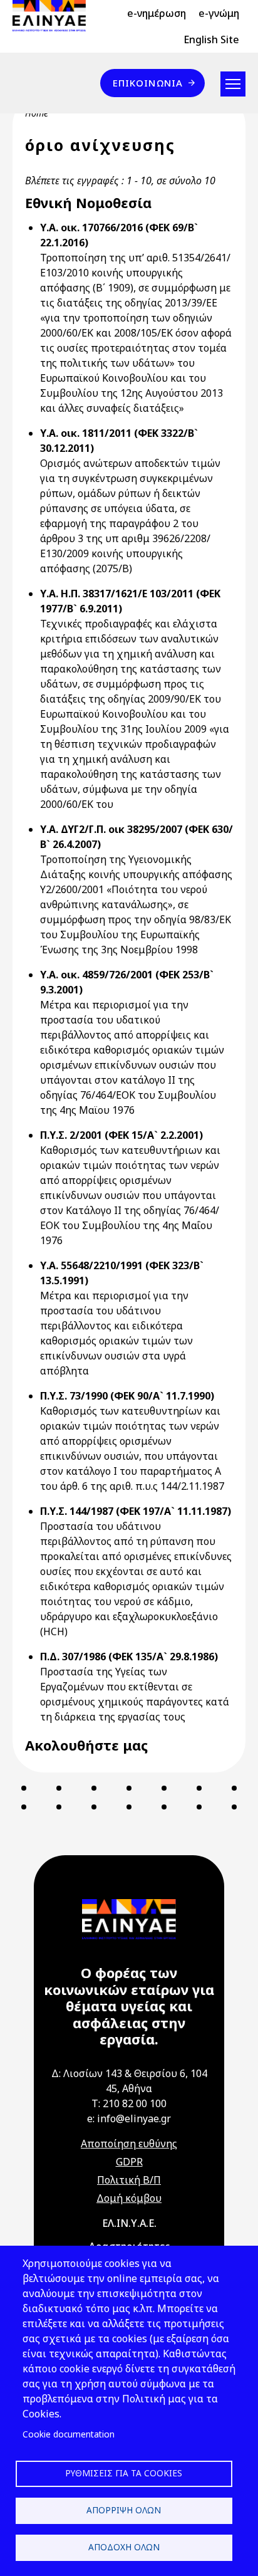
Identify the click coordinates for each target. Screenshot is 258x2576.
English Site (211, 39)
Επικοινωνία (148, 83)
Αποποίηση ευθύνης (129, 2144)
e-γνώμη (219, 13)
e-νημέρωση (157, 13)
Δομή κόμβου (129, 2198)
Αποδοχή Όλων (124, 2547)
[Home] (54, 16)
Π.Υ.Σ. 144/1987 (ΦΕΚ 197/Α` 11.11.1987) (136, 1511)
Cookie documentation (69, 2434)
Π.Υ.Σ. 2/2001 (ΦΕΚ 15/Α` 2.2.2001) (121, 1135)
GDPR (129, 2162)
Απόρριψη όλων (124, 2510)
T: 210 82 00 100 (129, 2103)
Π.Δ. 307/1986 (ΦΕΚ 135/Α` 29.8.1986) (129, 1657)
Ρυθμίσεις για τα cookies (124, 2473)
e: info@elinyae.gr (129, 2118)
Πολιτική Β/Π (129, 2180)
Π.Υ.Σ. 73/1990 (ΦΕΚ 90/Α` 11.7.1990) (127, 1396)
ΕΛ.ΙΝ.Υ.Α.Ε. (129, 2223)
